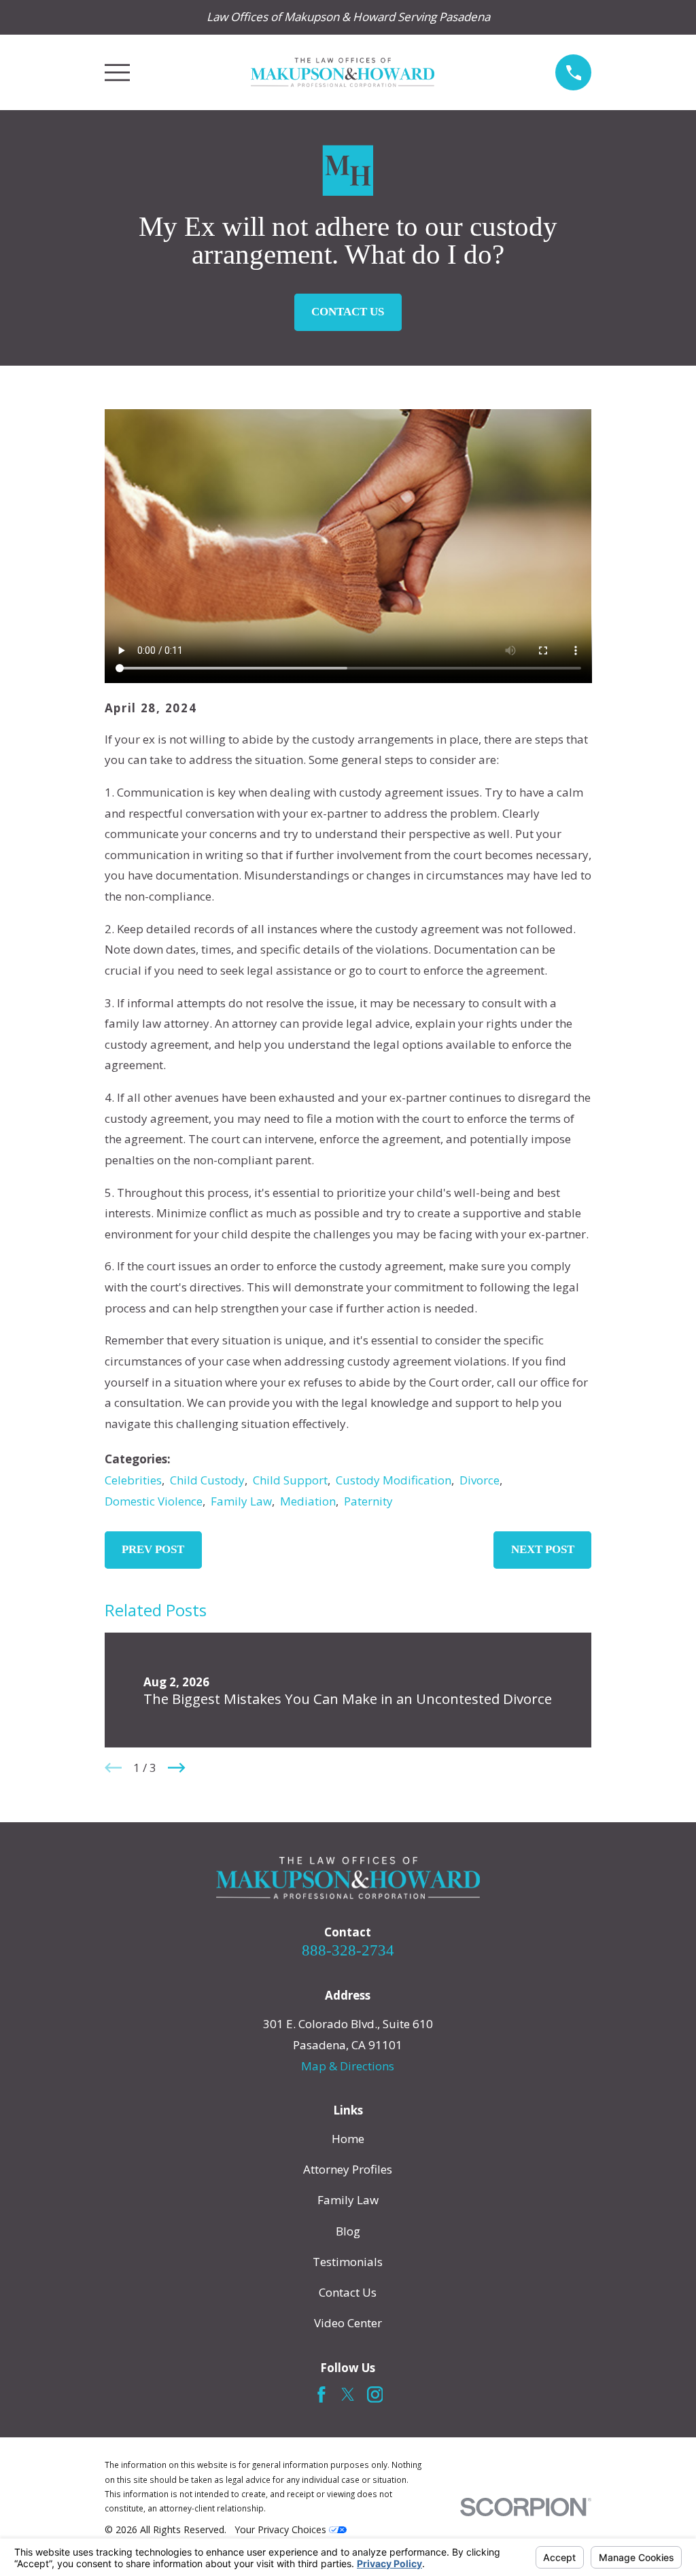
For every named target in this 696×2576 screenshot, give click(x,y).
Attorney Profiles (348, 2169)
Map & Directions (348, 2066)
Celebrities (133, 1480)
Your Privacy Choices (282, 2529)
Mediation (308, 1501)
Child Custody (207, 1480)
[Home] (343, 72)
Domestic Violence (154, 1501)
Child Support (290, 1480)
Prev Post (153, 1549)
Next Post (543, 1549)
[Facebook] (321, 2395)
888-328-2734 (348, 1950)
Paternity (368, 1501)
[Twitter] (348, 2395)
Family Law (241, 1501)
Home (348, 2139)
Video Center (348, 2323)
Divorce (480, 1480)
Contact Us (348, 312)
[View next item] (177, 1768)
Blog (348, 2231)
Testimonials (348, 2262)
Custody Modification (394, 1480)
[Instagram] (375, 2395)
